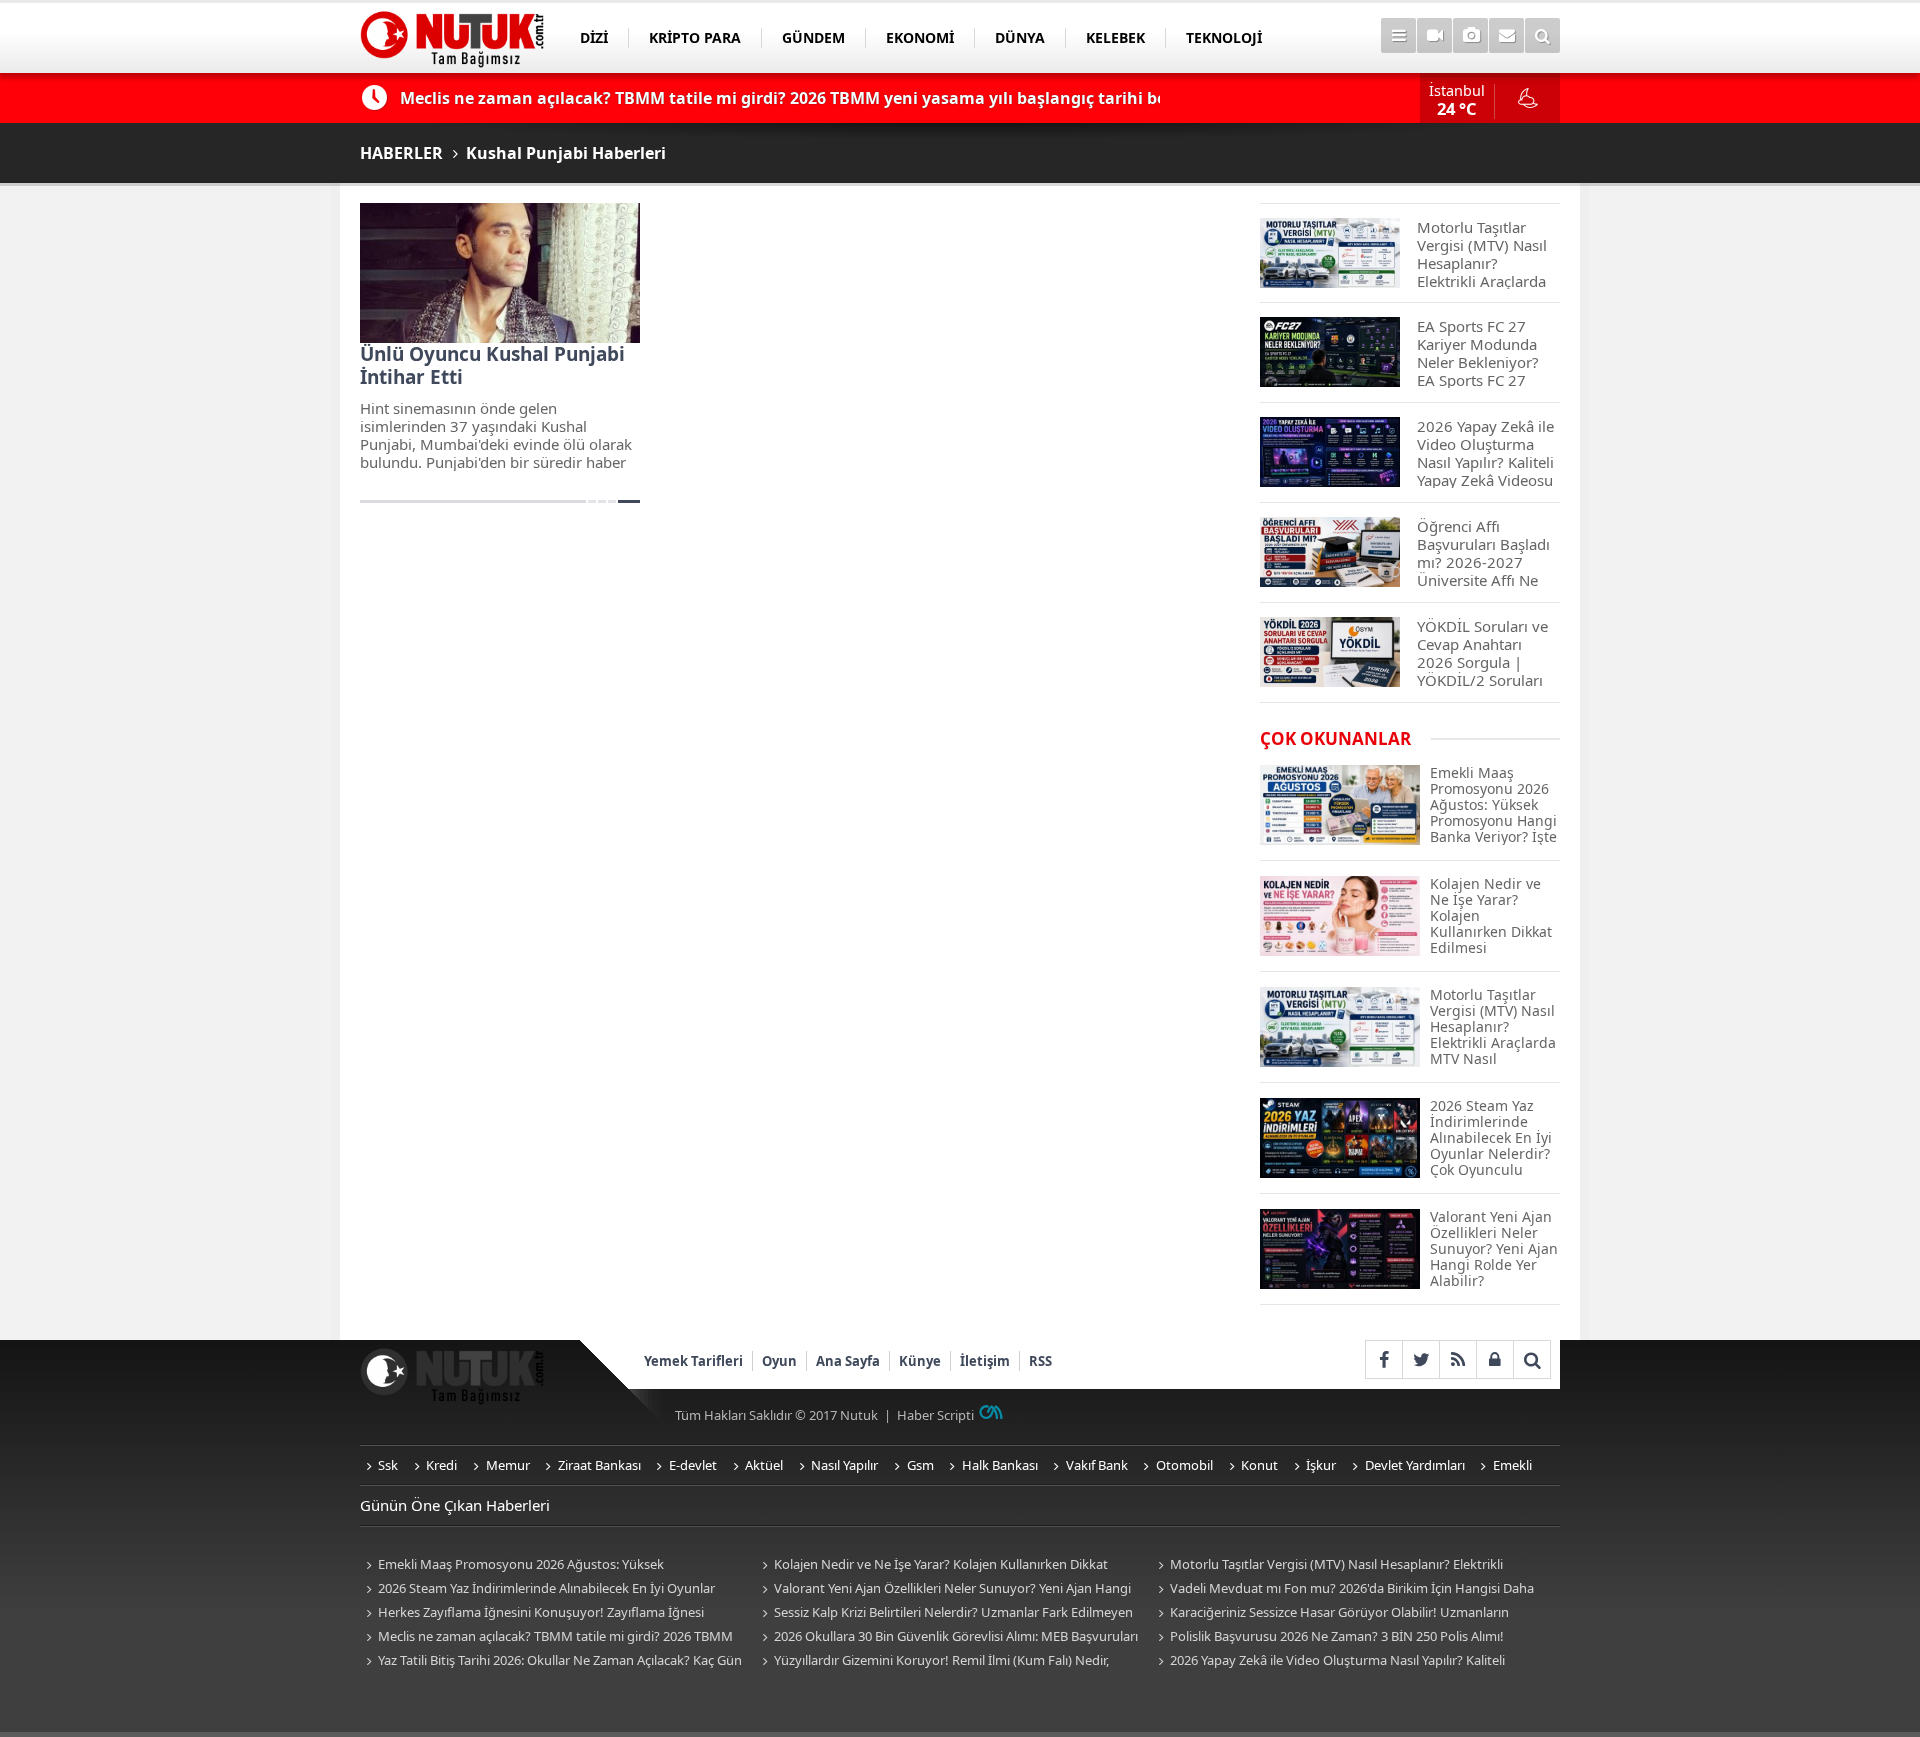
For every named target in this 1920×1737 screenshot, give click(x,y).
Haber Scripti (935, 1415)
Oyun (779, 1361)
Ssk (388, 1465)
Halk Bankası (1000, 1465)
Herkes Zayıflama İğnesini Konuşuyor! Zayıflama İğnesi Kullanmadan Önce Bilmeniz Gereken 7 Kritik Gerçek (532, 1613)
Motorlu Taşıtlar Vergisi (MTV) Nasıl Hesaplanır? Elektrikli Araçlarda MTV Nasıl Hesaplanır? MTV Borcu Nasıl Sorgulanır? (1333, 1565)
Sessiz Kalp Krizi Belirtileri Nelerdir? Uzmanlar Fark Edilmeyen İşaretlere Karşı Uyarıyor (944, 1613)
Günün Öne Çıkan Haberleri (455, 1505)
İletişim (985, 1361)
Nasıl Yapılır (844, 1465)
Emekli (1512, 1465)
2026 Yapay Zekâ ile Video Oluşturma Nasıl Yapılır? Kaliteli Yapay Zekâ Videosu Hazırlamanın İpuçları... (1328, 1661)
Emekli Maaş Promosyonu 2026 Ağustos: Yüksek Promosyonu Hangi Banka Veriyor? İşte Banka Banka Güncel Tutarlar (539, 1565)
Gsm (920, 1465)
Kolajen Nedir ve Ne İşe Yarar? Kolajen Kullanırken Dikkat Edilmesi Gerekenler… (932, 1565)
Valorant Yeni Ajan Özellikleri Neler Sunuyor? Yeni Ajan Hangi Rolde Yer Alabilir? (943, 1589)
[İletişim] (1506, 35)
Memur (508, 1465)
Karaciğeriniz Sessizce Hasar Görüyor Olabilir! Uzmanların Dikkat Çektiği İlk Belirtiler (1330, 1613)
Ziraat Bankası (599, 1465)
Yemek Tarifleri (693, 1361)
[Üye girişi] (1494, 1359)
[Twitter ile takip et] (1420, 1359)
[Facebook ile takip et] (1383, 1359)
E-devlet (693, 1465)
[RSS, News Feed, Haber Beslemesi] (1457, 1359)
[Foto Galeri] (1470, 35)
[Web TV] (1434, 35)
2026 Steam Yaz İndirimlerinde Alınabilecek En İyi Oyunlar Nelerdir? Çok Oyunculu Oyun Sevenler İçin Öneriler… (537, 1589)
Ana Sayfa (848, 1361)
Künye (920, 1361)
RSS (1040, 1361)
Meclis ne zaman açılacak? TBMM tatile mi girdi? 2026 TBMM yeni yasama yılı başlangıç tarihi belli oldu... (546, 1637)
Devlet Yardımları (1415, 1465)
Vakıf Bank (1097, 1465)
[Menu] (1398, 35)
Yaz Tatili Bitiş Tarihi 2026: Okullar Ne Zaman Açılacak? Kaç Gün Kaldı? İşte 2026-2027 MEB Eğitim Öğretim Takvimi (551, 1661)
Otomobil (1184, 1465)
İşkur (1321, 1465)
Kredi (441, 1465)
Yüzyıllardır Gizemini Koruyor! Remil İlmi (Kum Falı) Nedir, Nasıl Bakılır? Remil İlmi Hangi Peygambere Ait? (932, 1661)
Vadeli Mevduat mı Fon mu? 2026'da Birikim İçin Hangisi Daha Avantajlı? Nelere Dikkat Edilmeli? (1343, 1589)
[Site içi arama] (1542, 35)
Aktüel (764, 1465)
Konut (1259, 1465)
